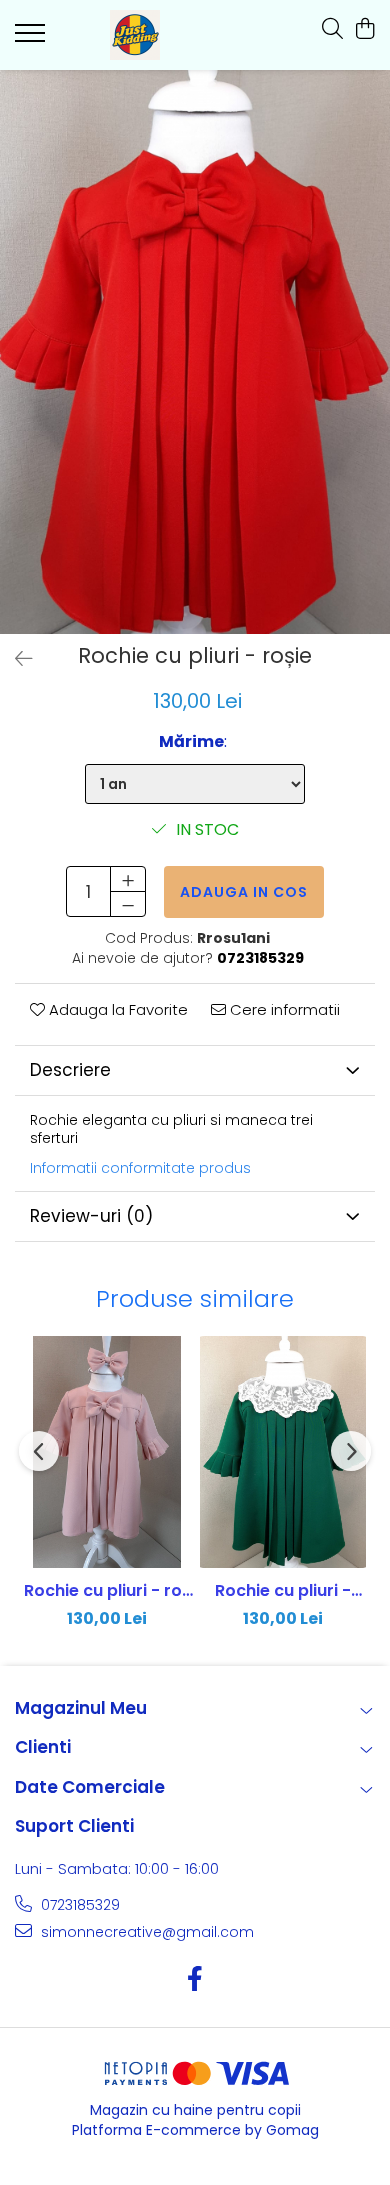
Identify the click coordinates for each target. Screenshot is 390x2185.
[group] (195, 352)
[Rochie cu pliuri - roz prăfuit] (107, 1452)
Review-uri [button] (91, 1216)
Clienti (43, 1747)
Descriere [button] (70, 1070)
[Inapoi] (15, 659)
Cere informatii (283, 1009)
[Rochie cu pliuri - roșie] (195, 352)
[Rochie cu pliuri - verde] (283, 1452)
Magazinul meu (81, 1708)
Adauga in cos (244, 892)
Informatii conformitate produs (140, 1168)
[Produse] (32, 39)
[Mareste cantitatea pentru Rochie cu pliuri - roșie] (128, 879)
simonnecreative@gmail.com (145, 1932)
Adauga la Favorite (116, 1009)
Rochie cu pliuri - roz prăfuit (107, 1591)
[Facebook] (195, 1980)
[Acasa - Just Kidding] (135, 35)
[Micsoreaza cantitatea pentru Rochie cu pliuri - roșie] (128, 904)
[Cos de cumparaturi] (364, 30)
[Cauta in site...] (332, 30)
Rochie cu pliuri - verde (283, 1591)
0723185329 (78, 1905)
